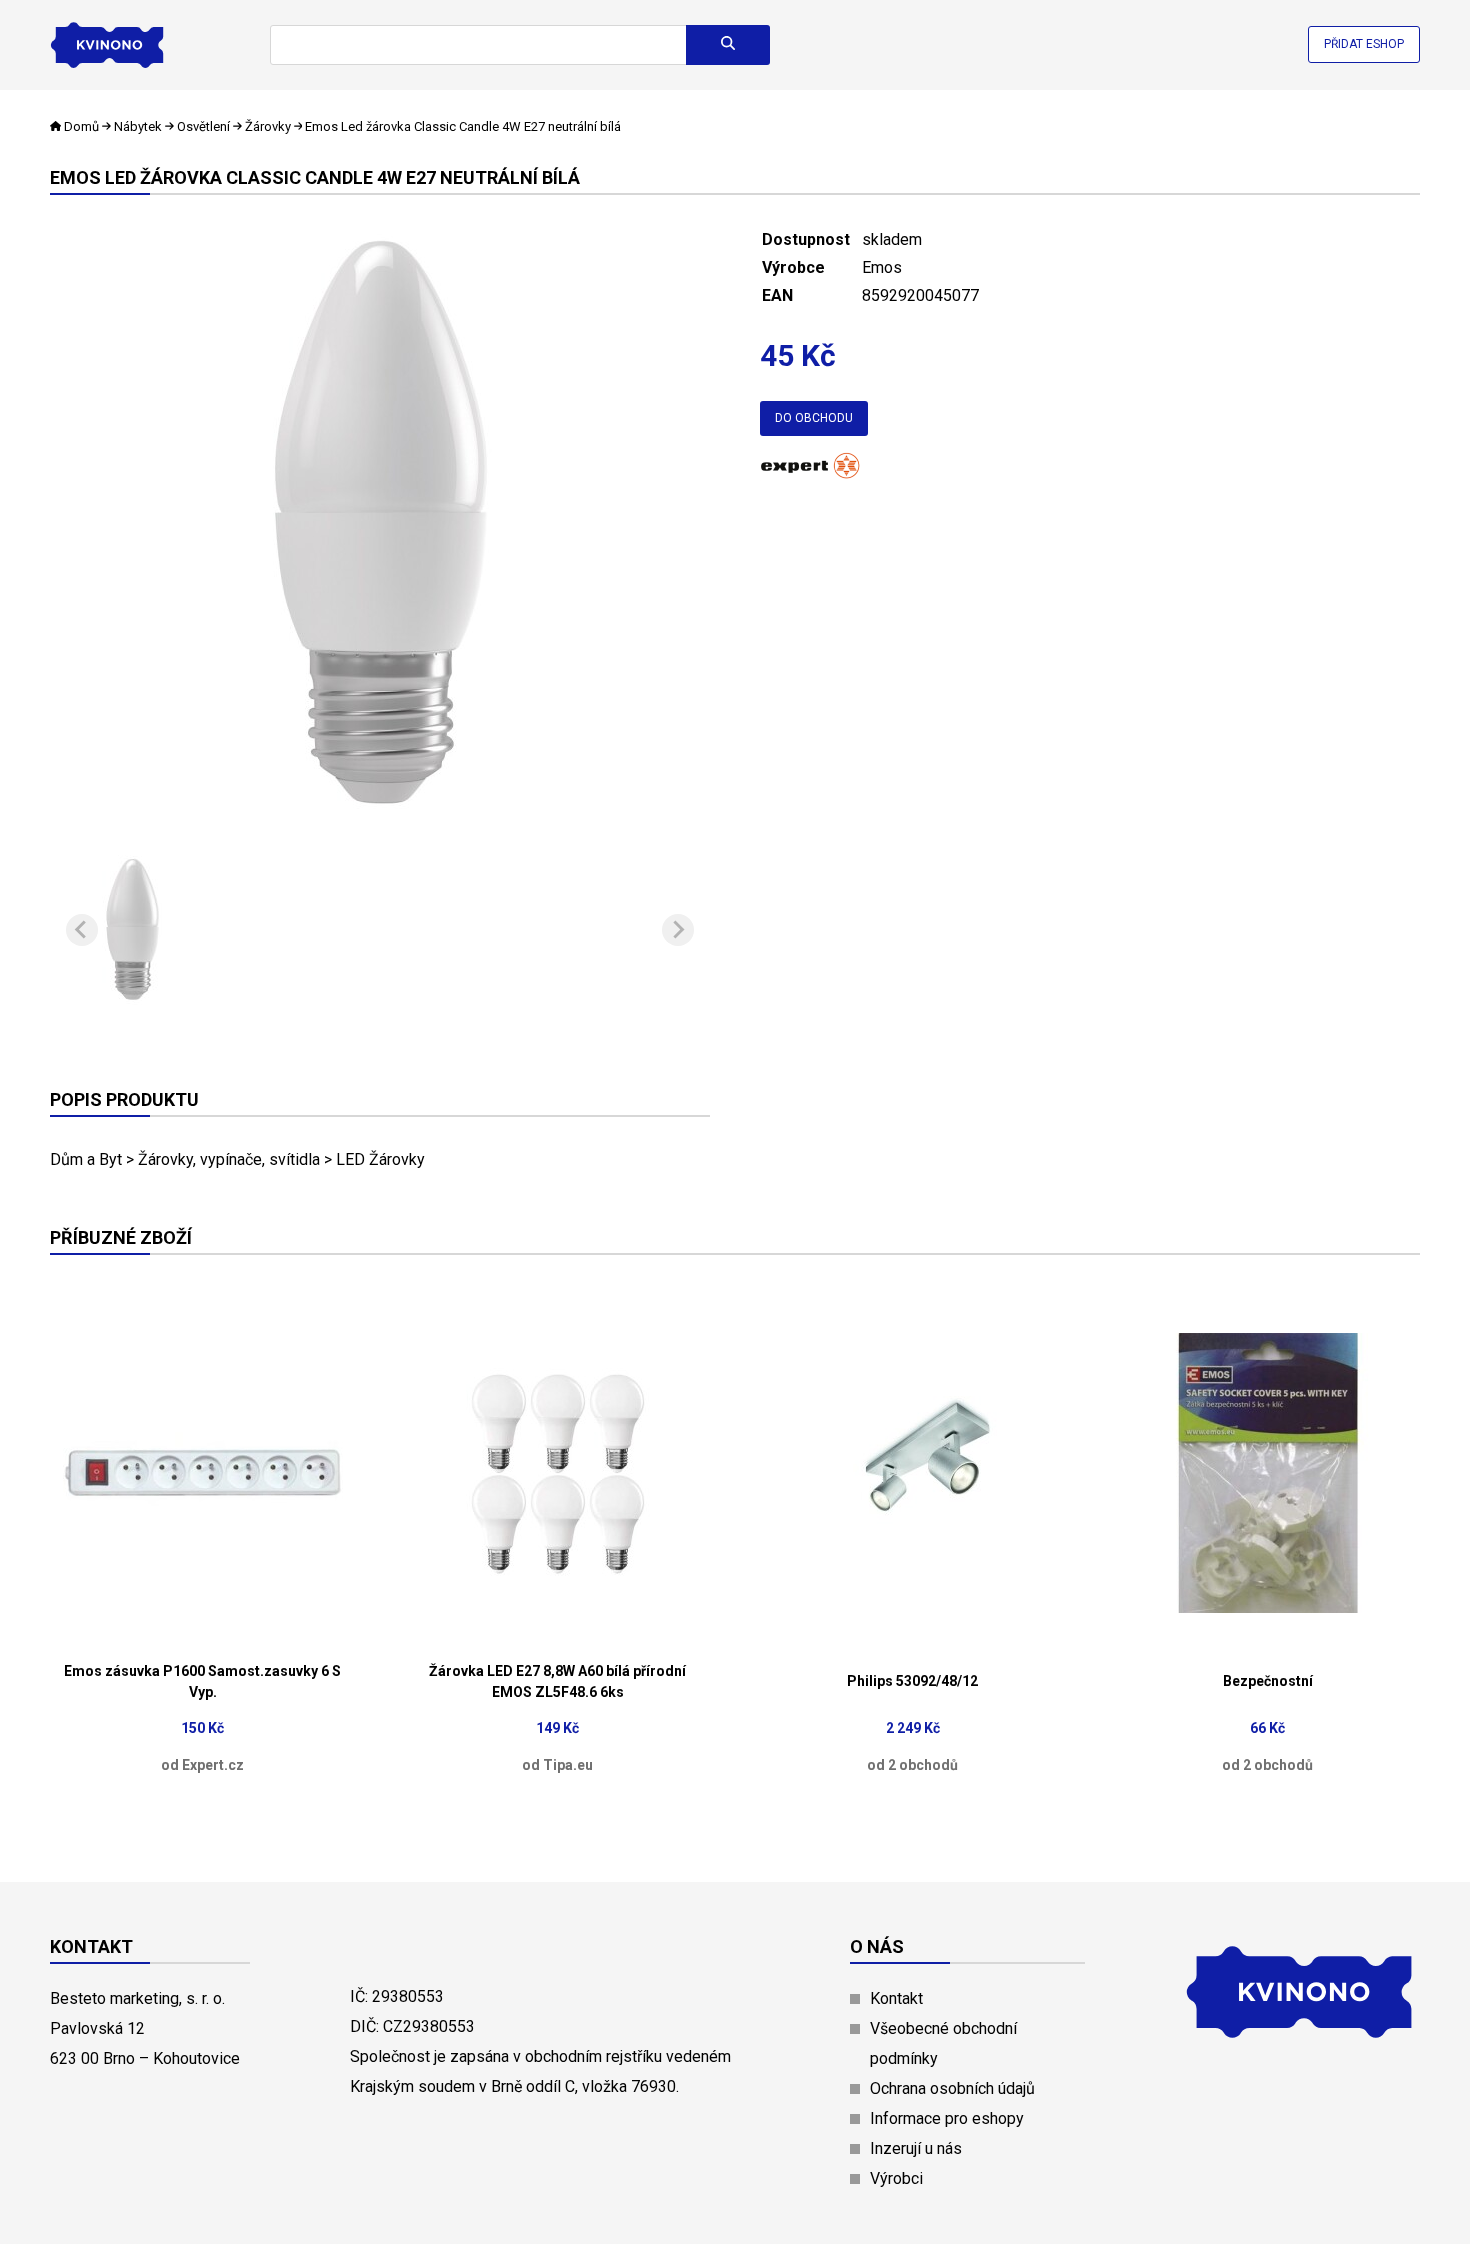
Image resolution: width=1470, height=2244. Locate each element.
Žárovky (268, 126)
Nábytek (138, 126)
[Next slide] (678, 930)
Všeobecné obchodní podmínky (943, 2043)
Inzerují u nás (916, 2148)
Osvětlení (203, 126)
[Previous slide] (82, 930)
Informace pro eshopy (947, 2118)
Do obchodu (814, 418)
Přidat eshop (1364, 44)
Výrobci (896, 2178)
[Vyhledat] (728, 45)
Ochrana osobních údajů (952, 2088)
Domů (81, 126)
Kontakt (896, 1998)
